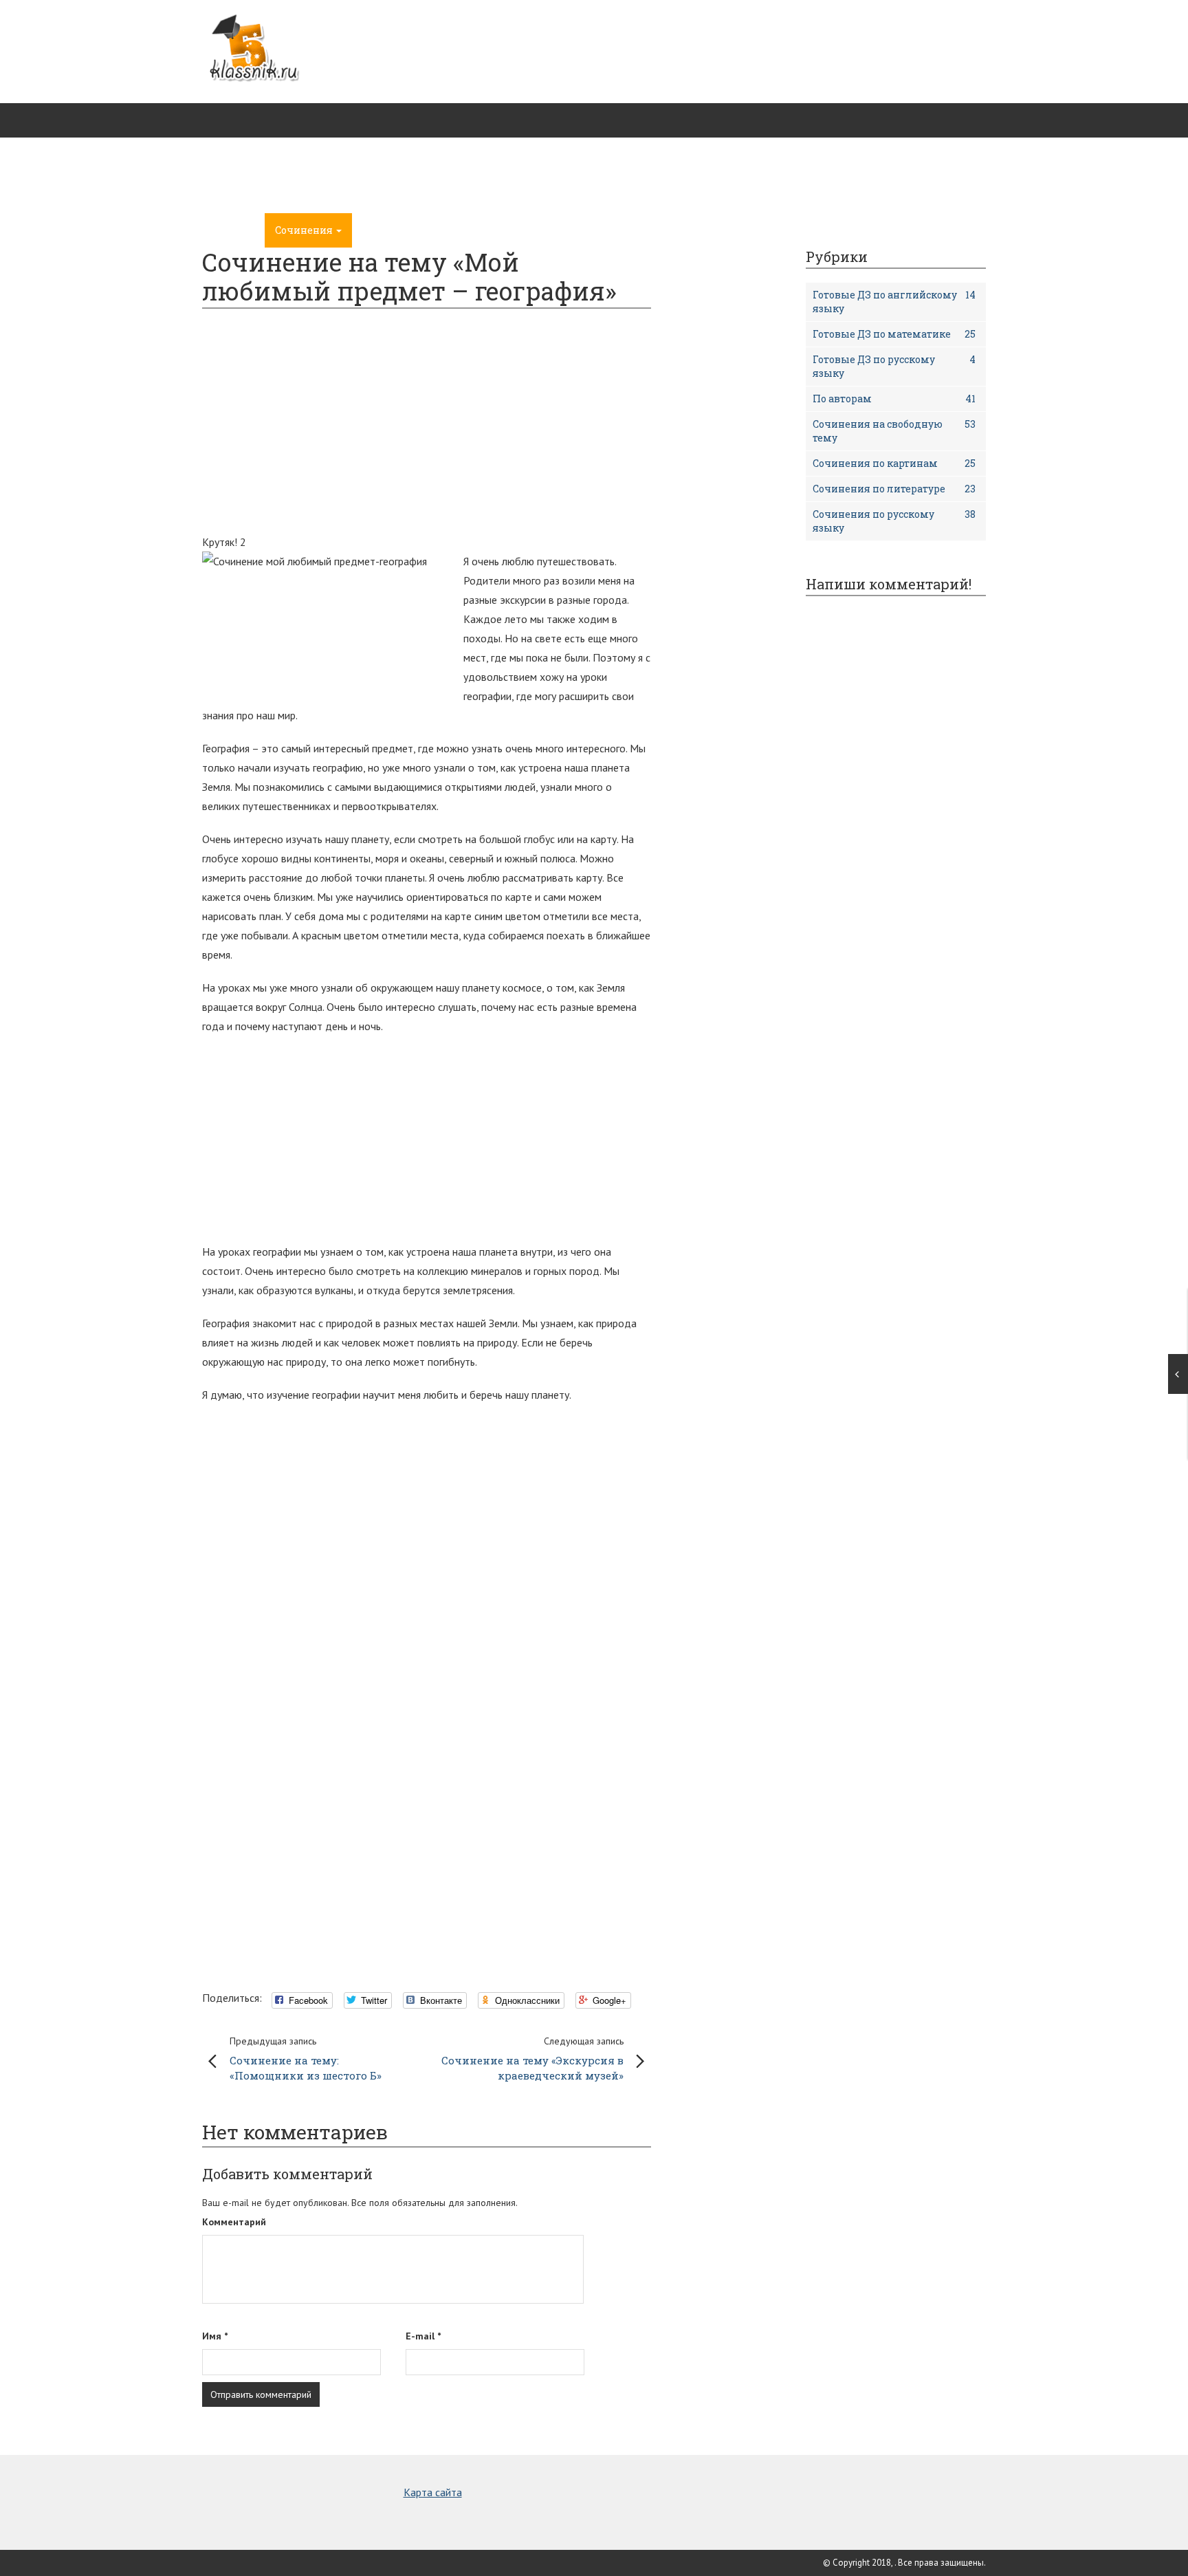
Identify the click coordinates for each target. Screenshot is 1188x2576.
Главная (233, 230)
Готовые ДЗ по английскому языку (894, 302)
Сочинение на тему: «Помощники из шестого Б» (306, 2059)
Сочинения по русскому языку (894, 521)
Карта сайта (433, 2492)
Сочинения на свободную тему (894, 431)
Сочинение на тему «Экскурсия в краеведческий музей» (532, 2059)
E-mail (423, 2336)
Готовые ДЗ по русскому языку (894, 366)
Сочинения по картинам (894, 463)
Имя (215, 2336)
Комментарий (234, 2222)
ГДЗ (373, 230)
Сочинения (305, 230)
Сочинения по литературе (894, 489)
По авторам (894, 399)
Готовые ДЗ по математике (894, 334)
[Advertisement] (736, 117)
